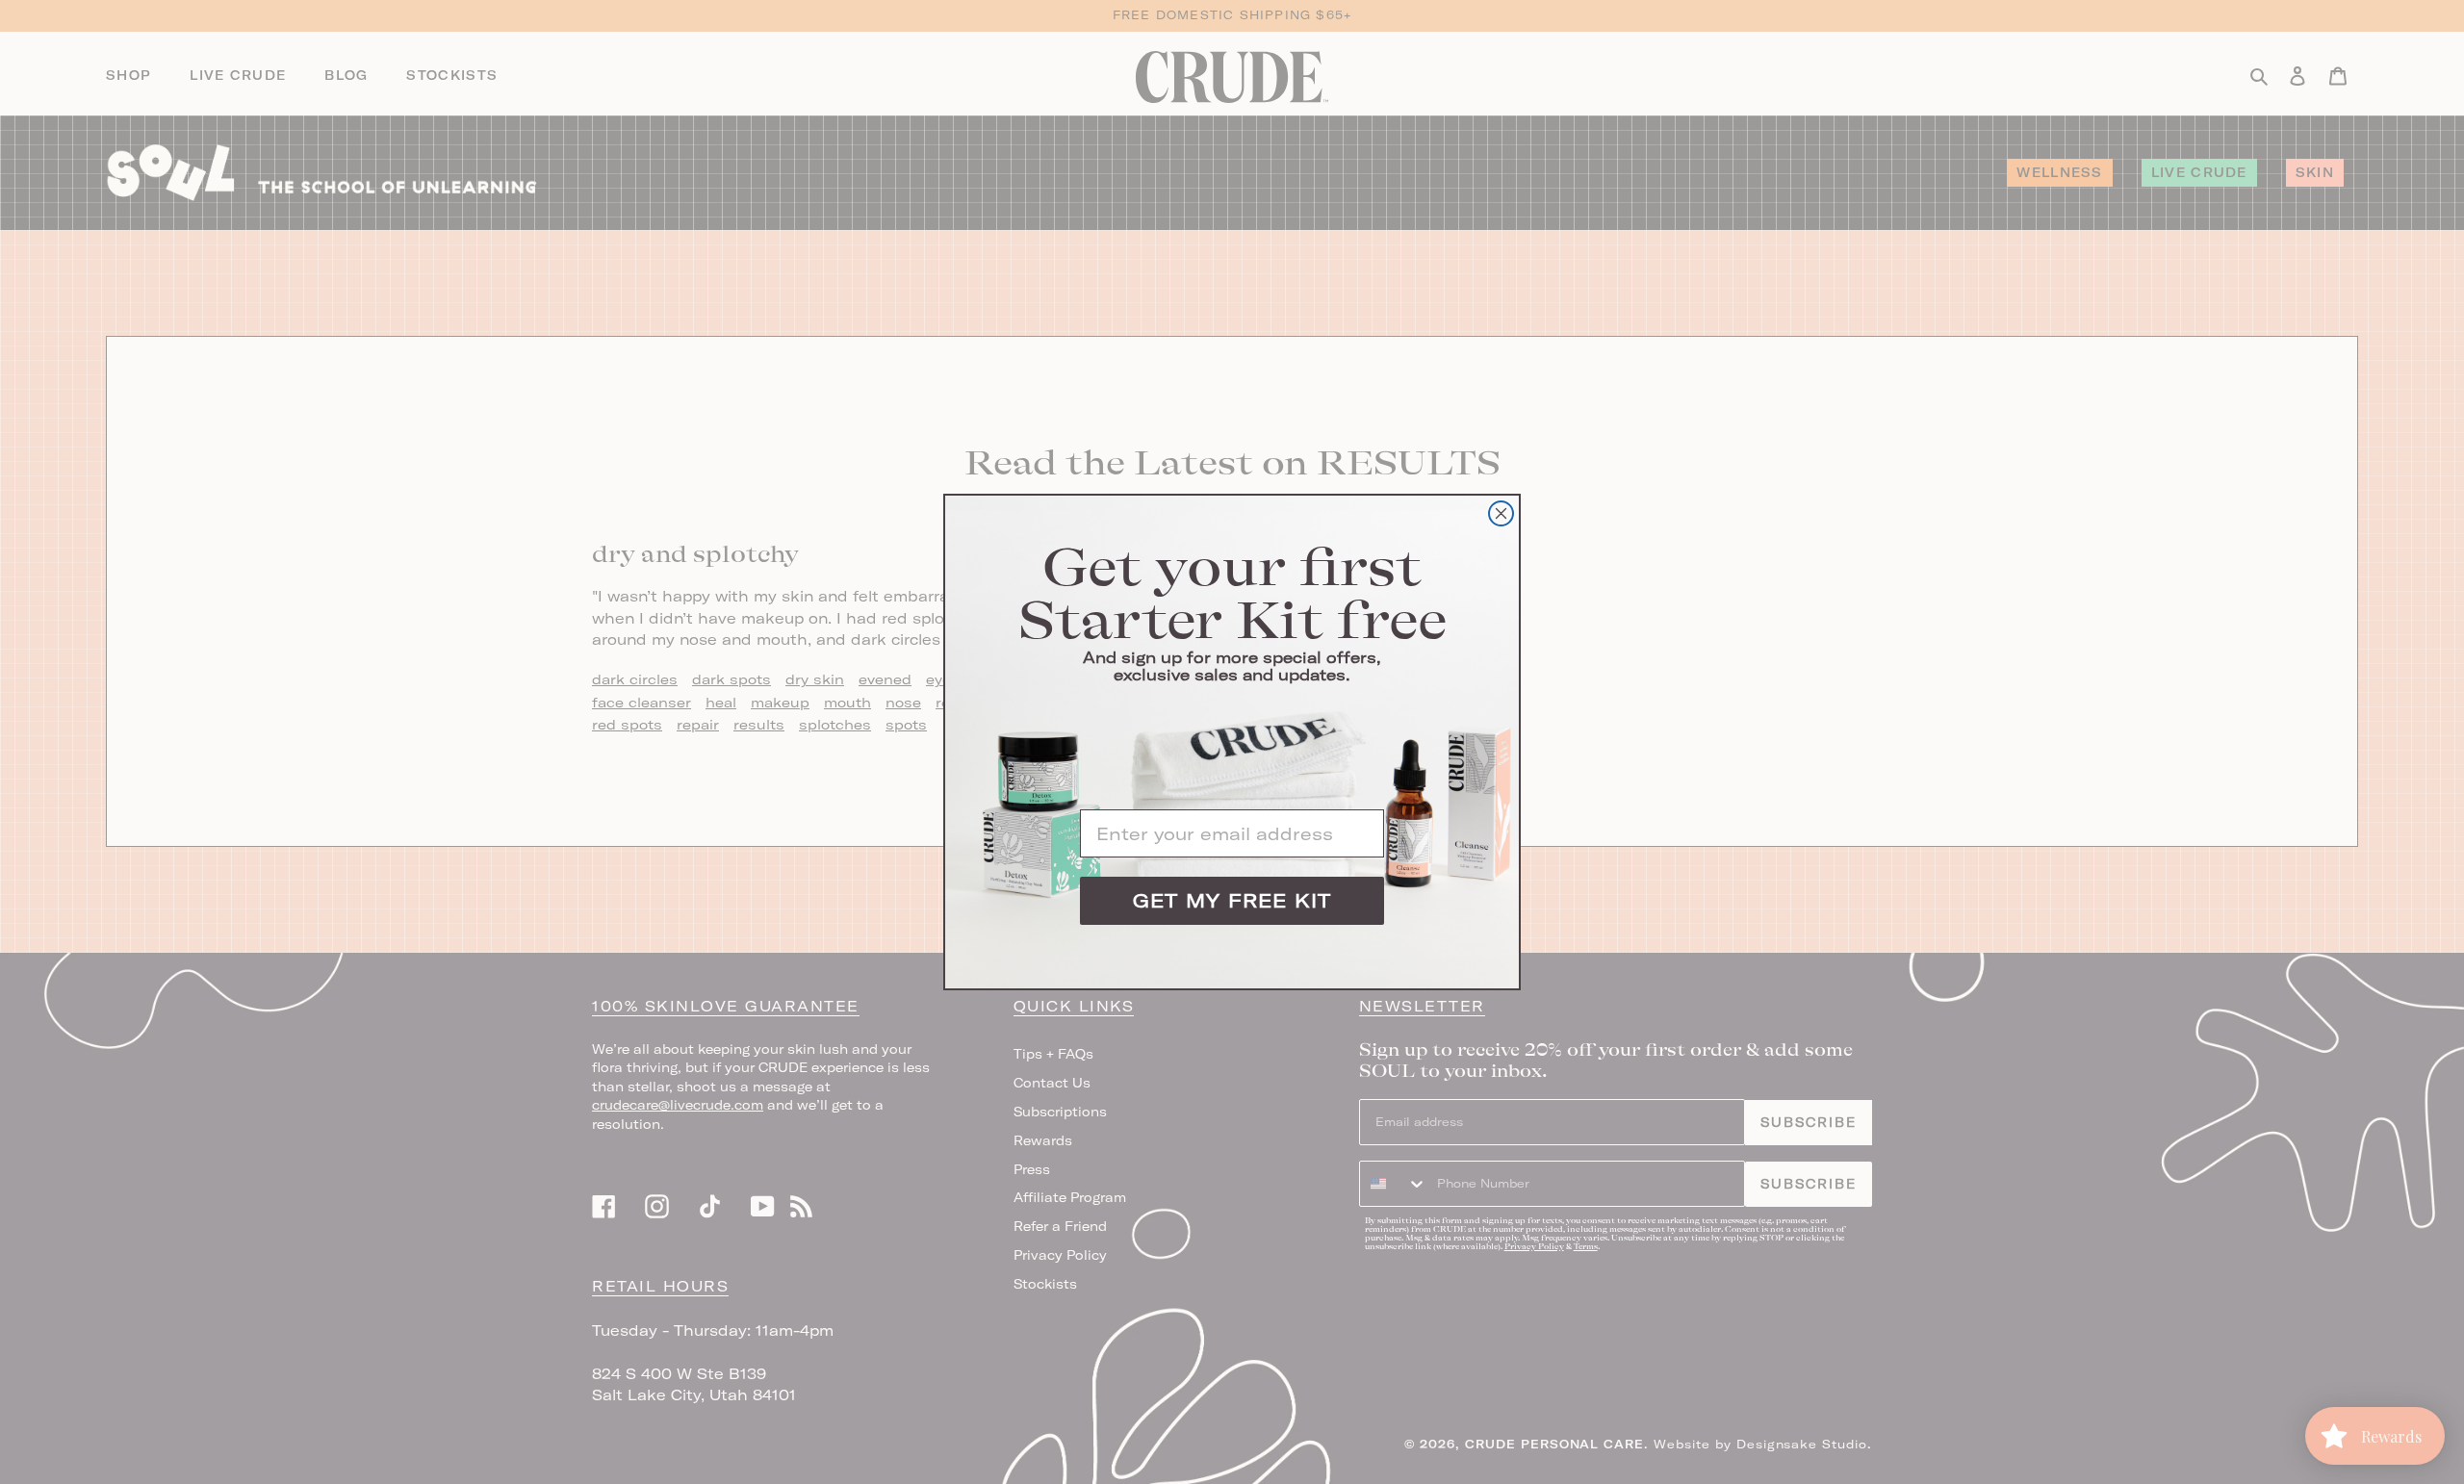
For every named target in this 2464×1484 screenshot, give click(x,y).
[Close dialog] (1501, 513)
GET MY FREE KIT (1232, 900)
